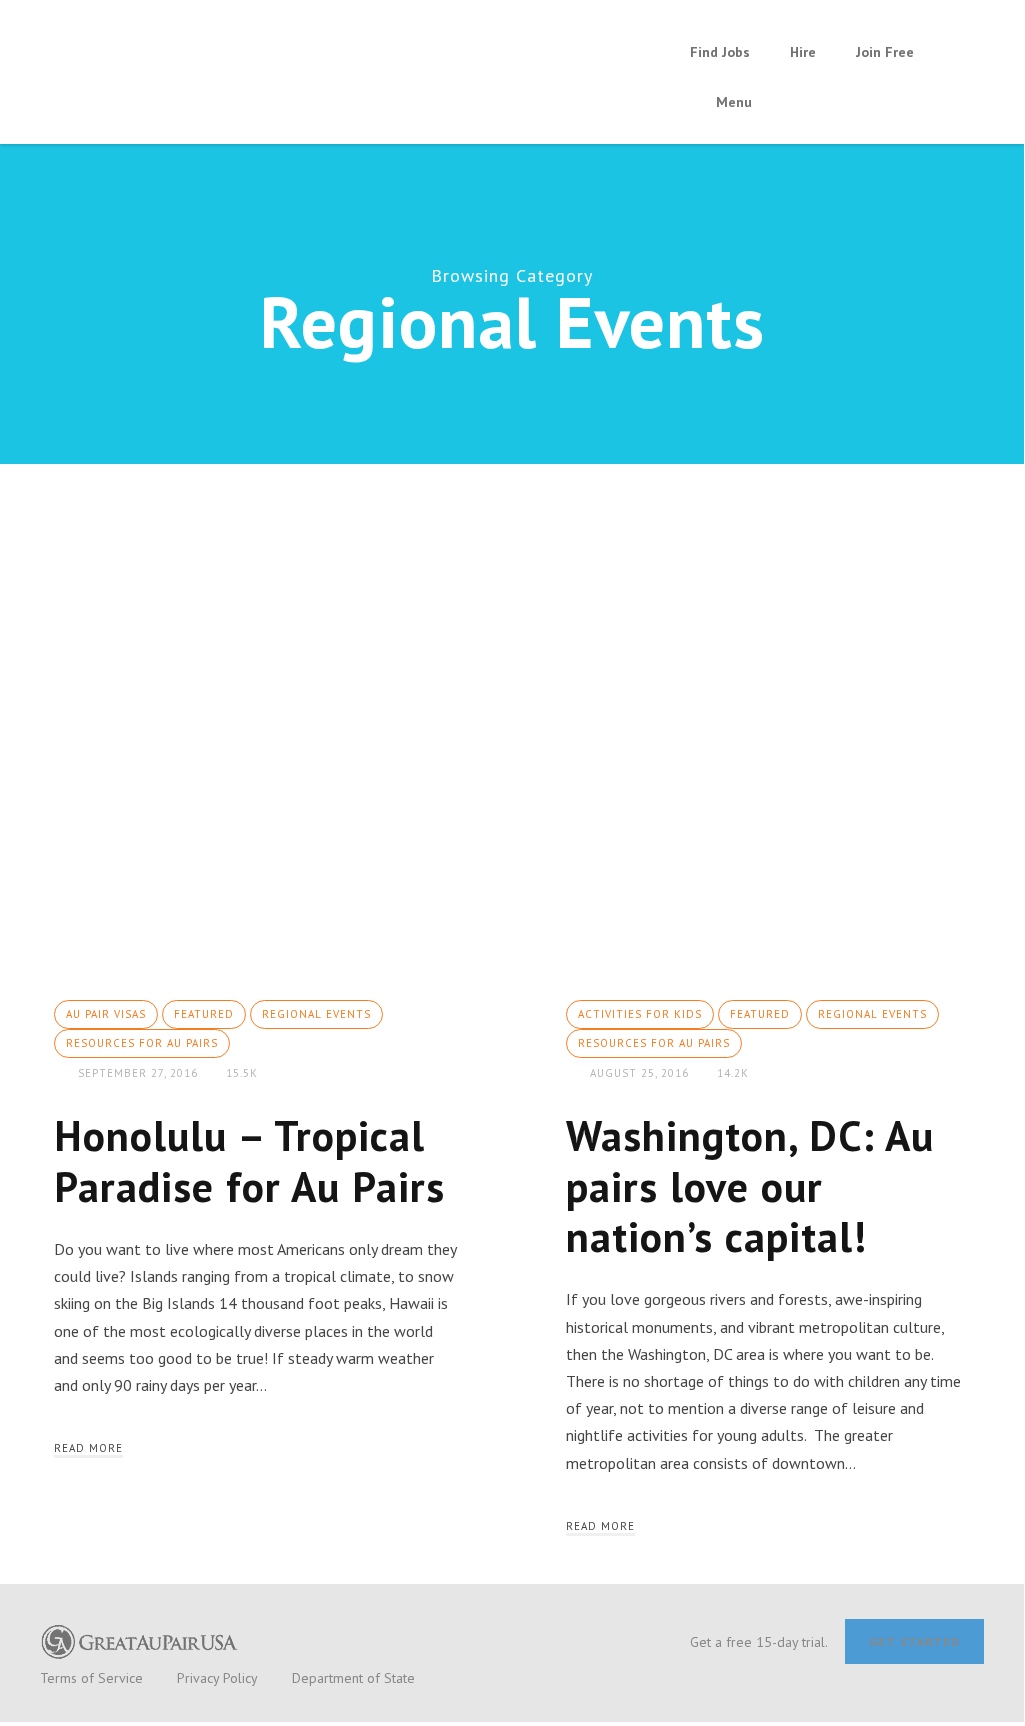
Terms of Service (91, 1678)
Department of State (353, 1678)
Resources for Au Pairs (142, 1043)
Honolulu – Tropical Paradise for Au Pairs (249, 1160)
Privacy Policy (217, 1678)
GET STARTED (914, 1641)
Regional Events (316, 1014)
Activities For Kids (640, 1014)
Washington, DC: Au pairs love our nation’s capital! (750, 1186)
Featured (204, 1014)
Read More (88, 1448)
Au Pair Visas (106, 1014)
